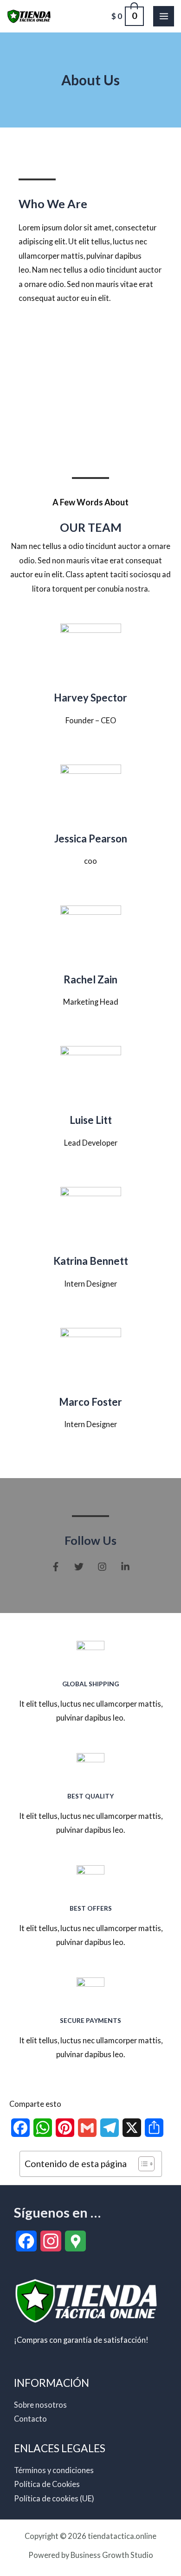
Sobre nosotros (40, 2405)
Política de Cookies (47, 2484)
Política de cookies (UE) (54, 2498)
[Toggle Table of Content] (142, 2164)
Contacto (30, 2419)
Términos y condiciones (54, 2470)
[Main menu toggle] (164, 16)
